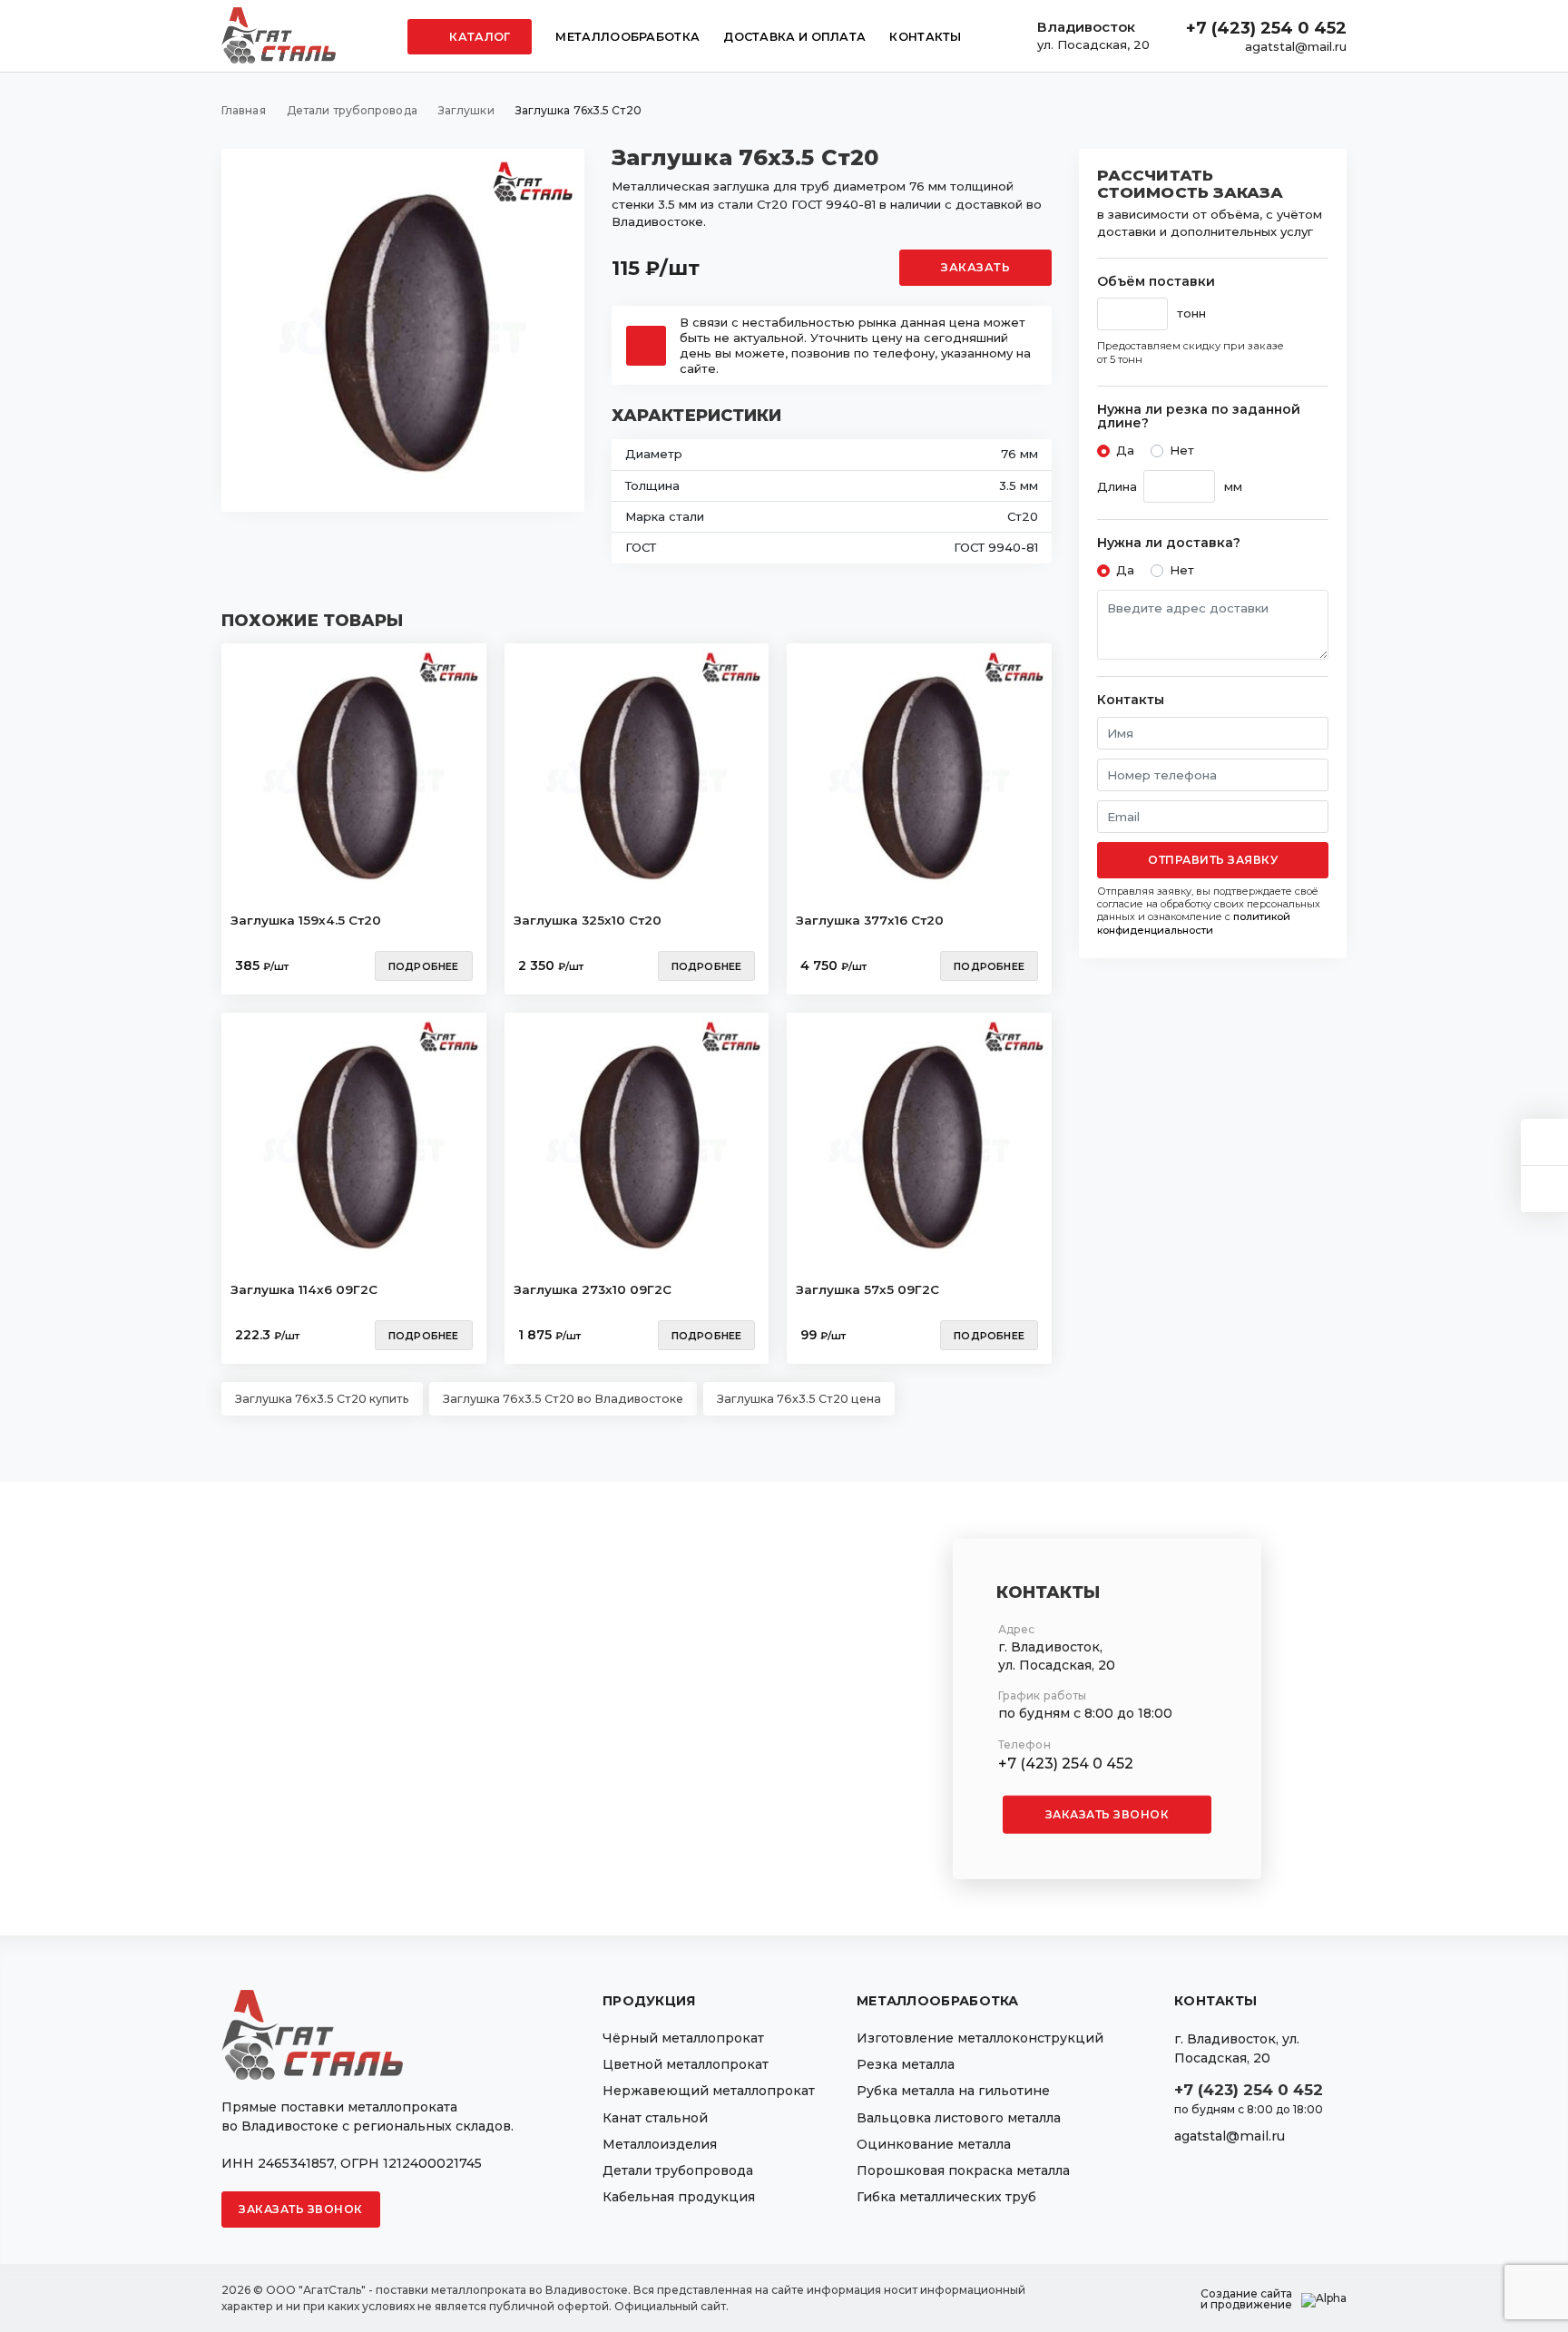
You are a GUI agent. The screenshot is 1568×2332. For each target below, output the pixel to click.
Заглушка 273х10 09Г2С (593, 1289)
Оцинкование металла (934, 2144)
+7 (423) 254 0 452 (1266, 28)
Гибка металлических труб (946, 2197)
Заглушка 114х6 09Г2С (304, 1289)
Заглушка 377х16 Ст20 (870, 920)
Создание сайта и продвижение (1246, 2299)
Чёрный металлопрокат (683, 2038)
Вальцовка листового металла (959, 2118)
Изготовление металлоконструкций (980, 2038)
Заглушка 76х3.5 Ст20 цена (799, 1399)
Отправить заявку (1213, 860)
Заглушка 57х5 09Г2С (867, 1289)
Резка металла (906, 2064)
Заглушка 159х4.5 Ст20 (306, 920)
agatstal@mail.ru (1296, 46)
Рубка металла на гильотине (953, 2091)
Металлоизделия (660, 2144)
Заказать (975, 267)
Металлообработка (627, 37)
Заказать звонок (1107, 1813)
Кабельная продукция (679, 2197)
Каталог (478, 37)
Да (1125, 450)
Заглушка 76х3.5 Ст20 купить (322, 1399)
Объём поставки (1156, 282)
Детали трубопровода (678, 2170)
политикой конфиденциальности (1194, 923)
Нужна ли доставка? (1169, 543)
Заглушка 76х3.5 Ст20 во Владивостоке (563, 1399)
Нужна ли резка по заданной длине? (1199, 417)
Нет (1182, 450)
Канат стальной (655, 2118)
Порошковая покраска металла (963, 2170)
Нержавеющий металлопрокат (709, 2091)
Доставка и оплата (794, 37)
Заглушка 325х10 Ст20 (588, 920)
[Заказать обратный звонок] (1544, 1189)
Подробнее (424, 966)
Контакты (925, 37)
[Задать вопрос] (1544, 1142)
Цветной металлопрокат (686, 2064)
